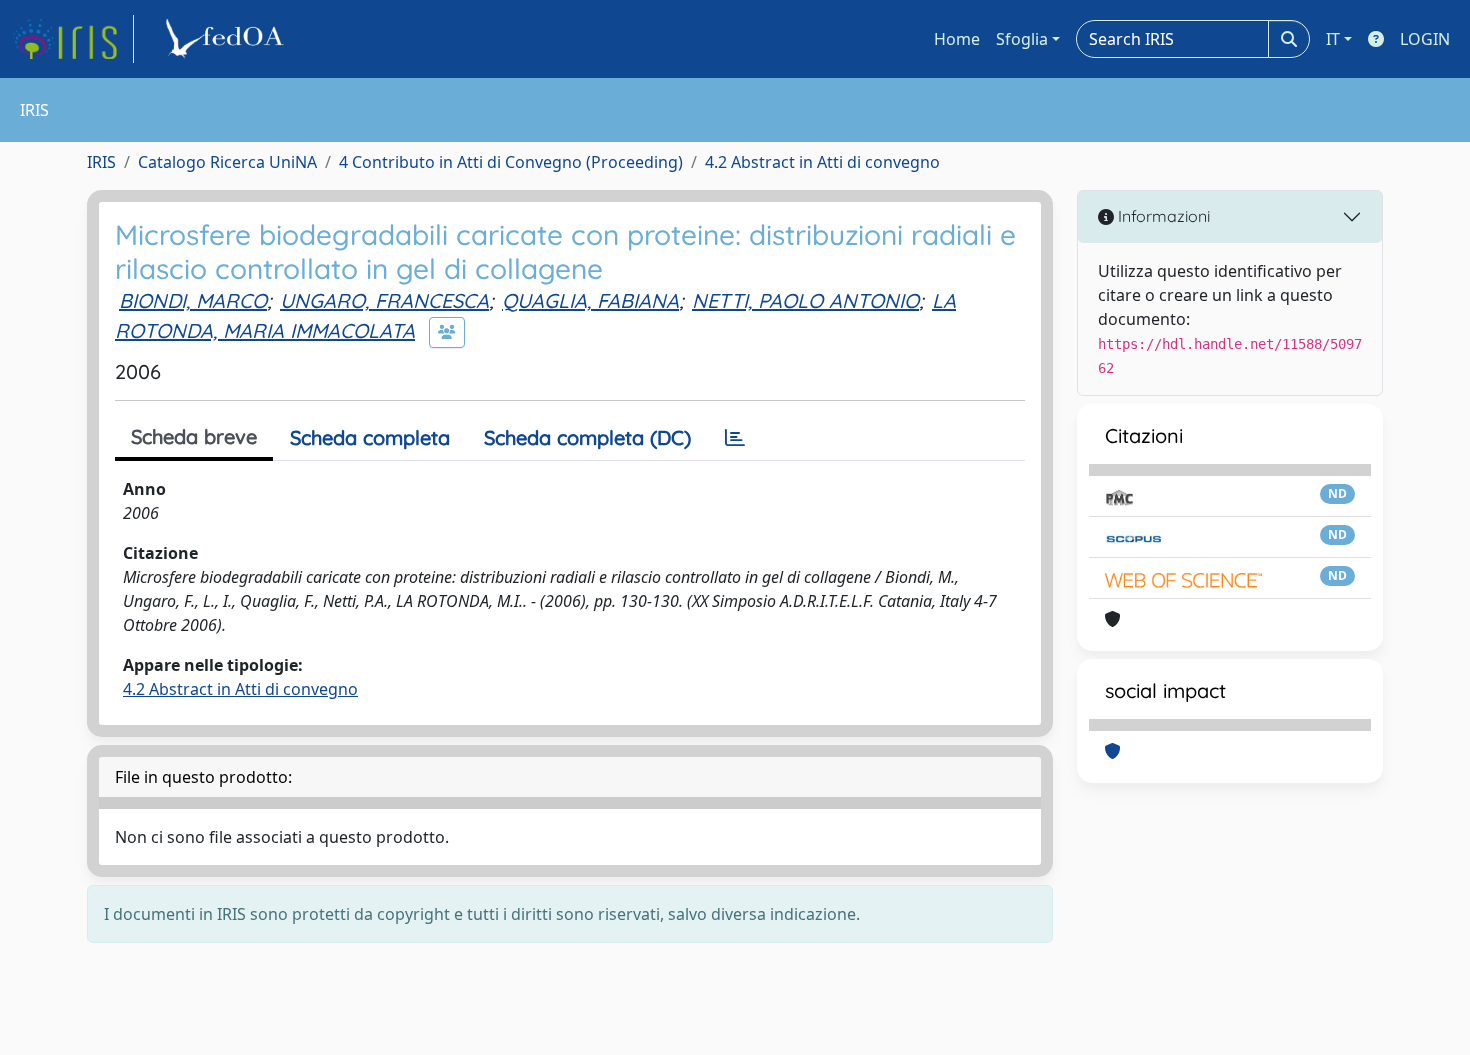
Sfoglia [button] (1022, 39)
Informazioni (1162, 216)
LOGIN (1425, 39)
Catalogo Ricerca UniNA (227, 162)
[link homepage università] (228, 39)
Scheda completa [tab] (370, 437)
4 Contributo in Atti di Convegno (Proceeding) (511, 162)
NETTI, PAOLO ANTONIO (805, 300)
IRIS (101, 162)
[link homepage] (73, 39)
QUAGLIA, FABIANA (590, 300)
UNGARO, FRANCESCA (384, 300)
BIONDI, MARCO (193, 300)
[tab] (735, 438)
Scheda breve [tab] (194, 436)
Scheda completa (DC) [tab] (587, 437)
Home (957, 39)
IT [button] (1333, 39)
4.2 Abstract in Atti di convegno (822, 162)
